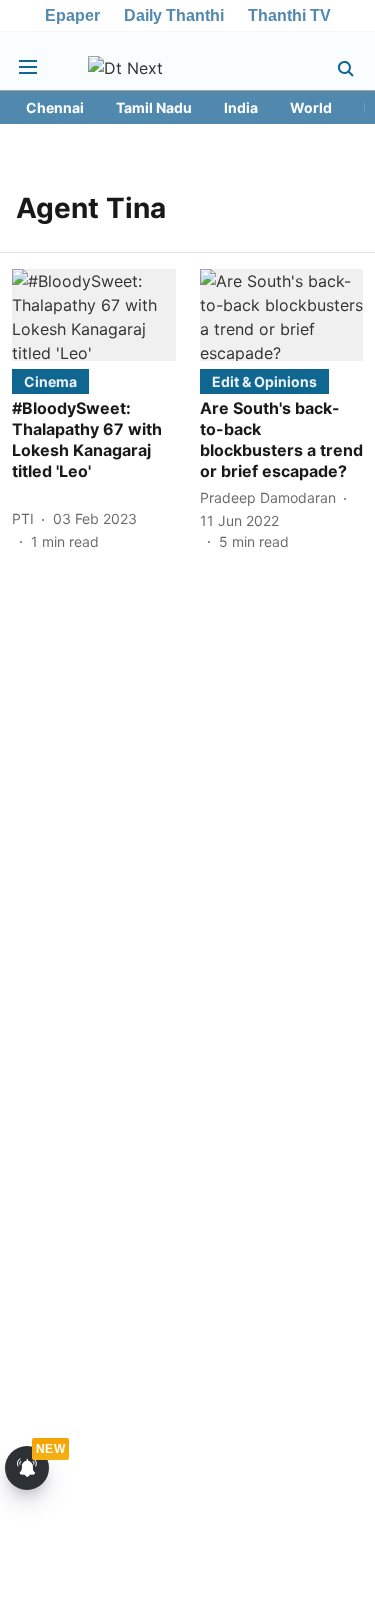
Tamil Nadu (154, 107)
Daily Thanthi (174, 15)
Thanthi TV (289, 15)
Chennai (55, 107)
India (241, 107)
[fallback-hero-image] (94, 315)
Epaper (72, 15)
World (311, 107)
